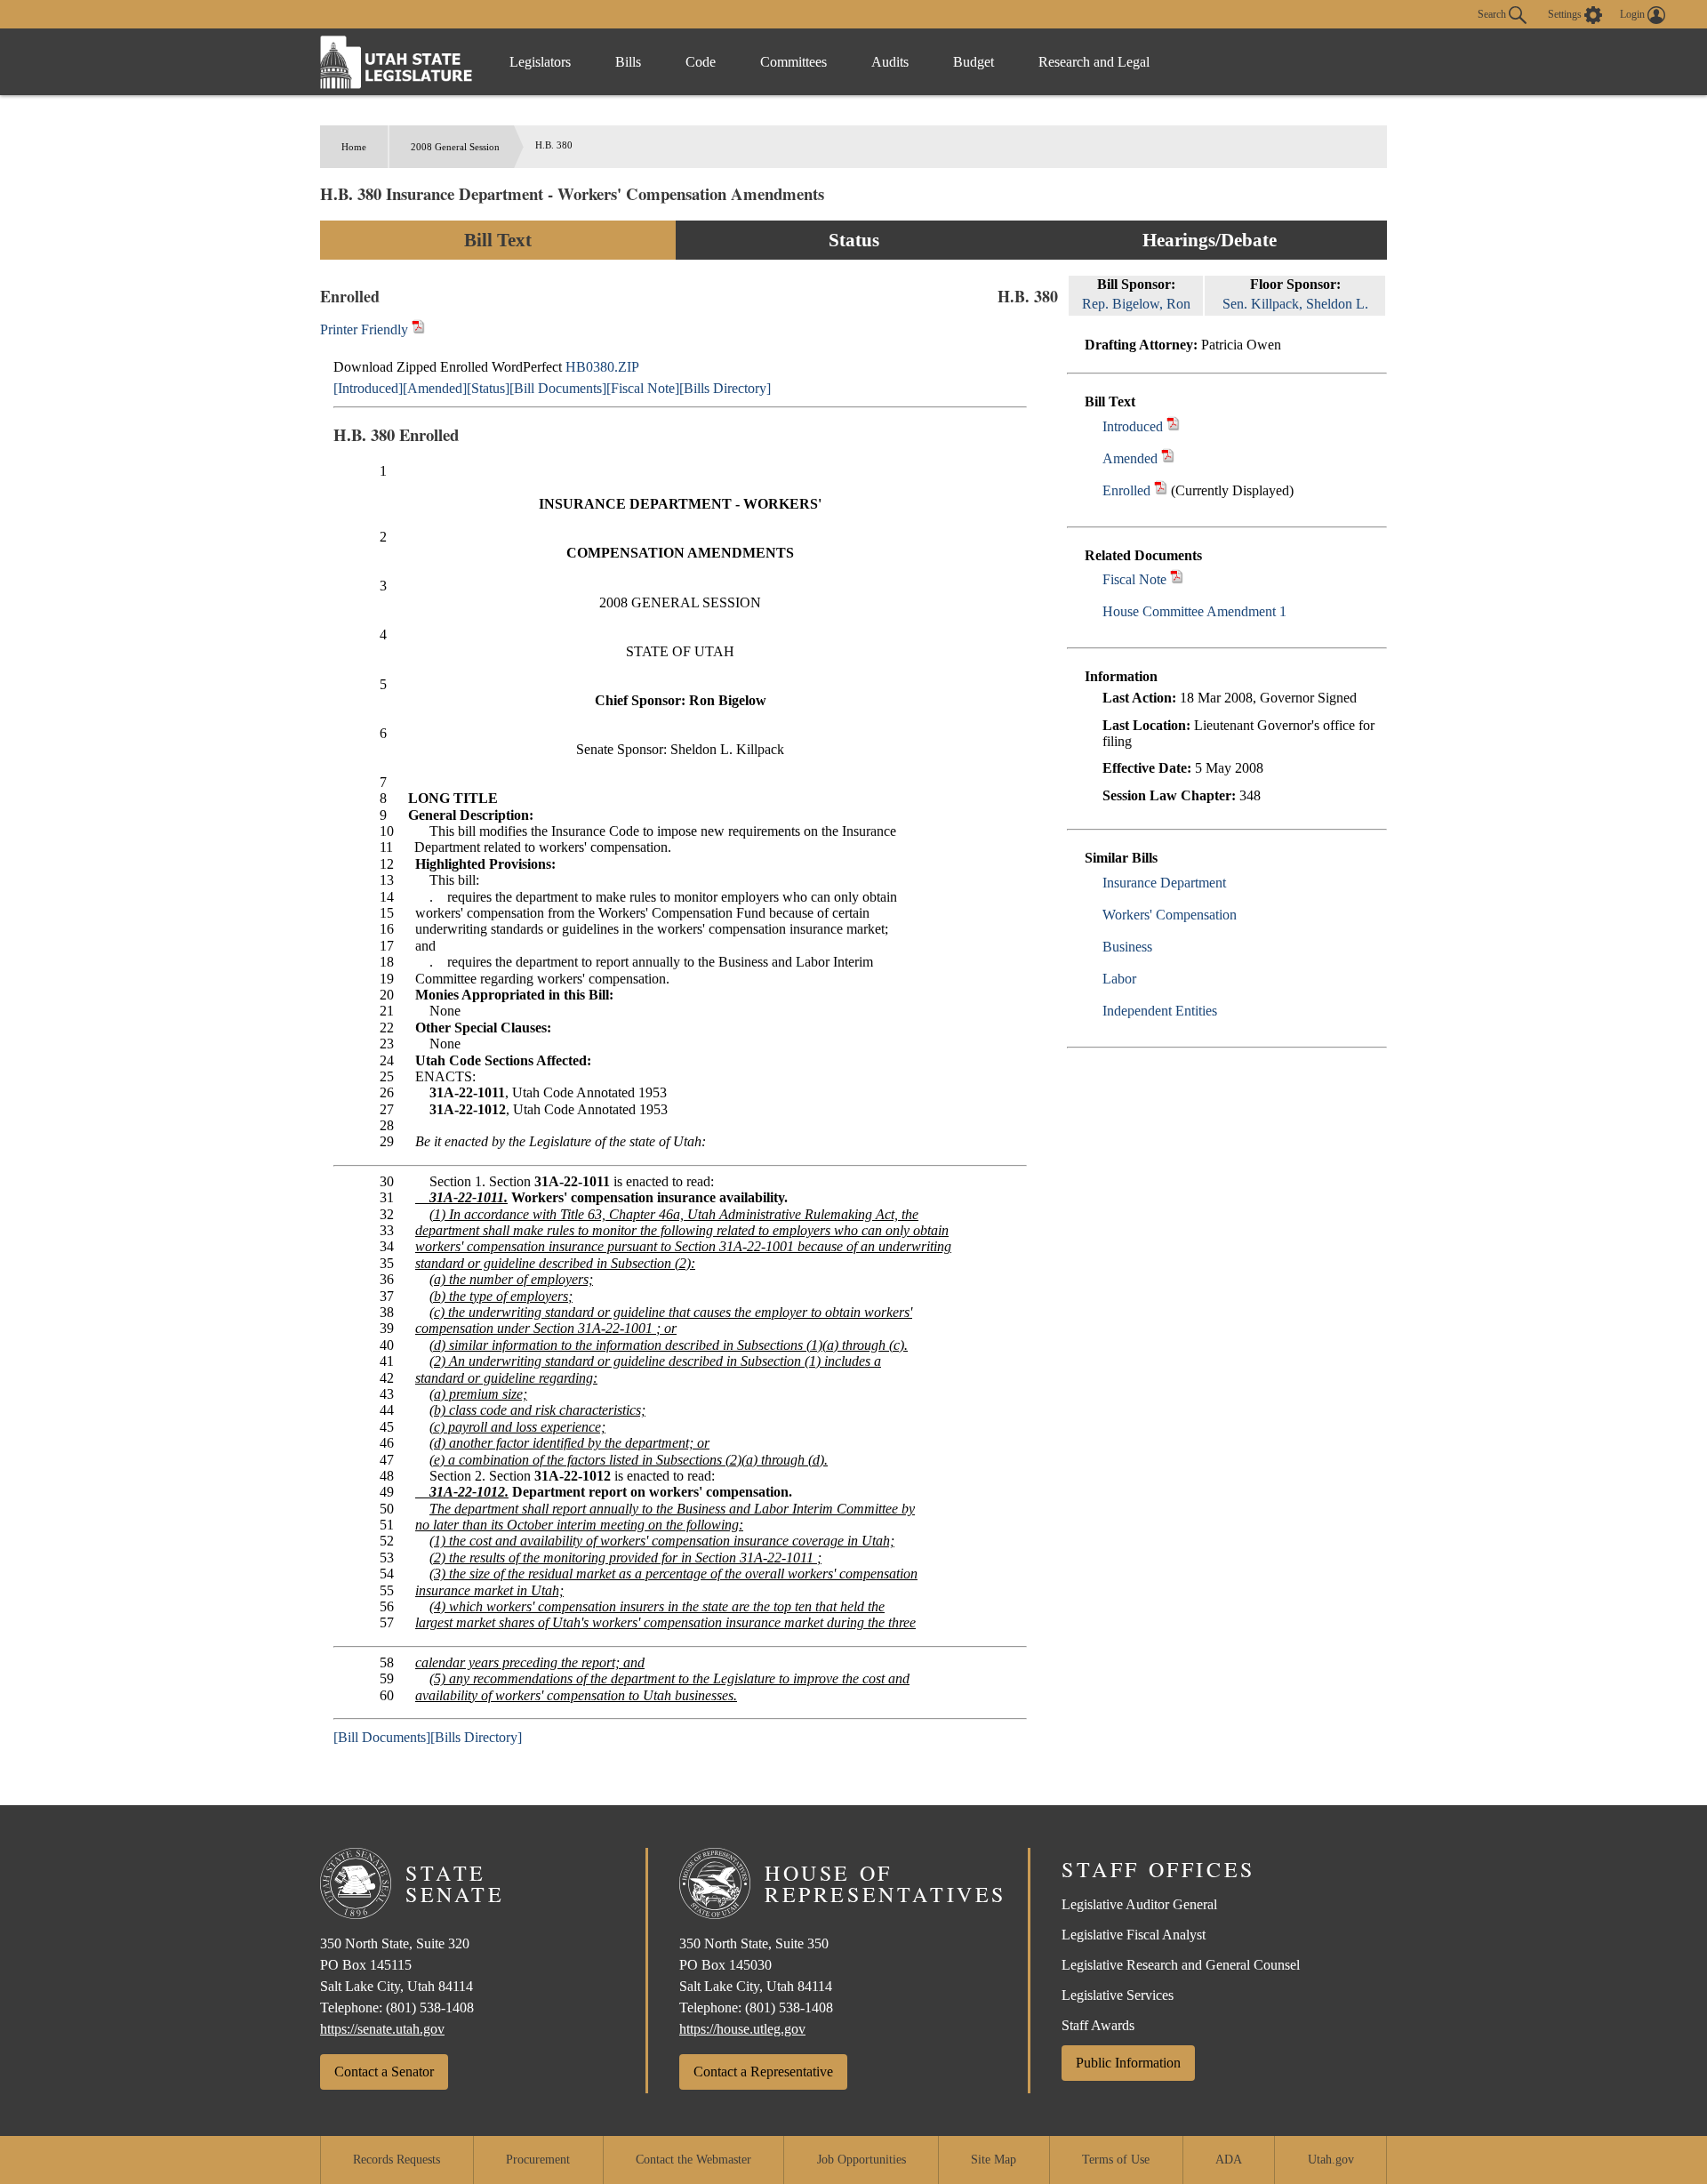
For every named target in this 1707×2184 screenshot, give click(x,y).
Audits (890, 62)
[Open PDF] (1173, 426)
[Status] (488, 388)
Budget (974, 62)
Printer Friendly (366, 329)
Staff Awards (1098, 2025)
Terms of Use (1116, 2160)
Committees (793, 62)
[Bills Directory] (725, 388)
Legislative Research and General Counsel (1181, 1965)
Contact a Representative (763, 2072)
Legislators (540, 62)
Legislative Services (1118, 1995)
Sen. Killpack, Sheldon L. (1295, 304)
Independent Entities (1160, 1011)
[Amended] (435, 388)
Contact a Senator (384, 2072)
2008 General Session (455, 147)
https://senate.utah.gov (382, 2029)
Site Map (994, 2160)
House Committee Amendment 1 (1194, 611)
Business (1127, 947)
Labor (1119, 979)
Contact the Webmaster (693, 2160)
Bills (628, 62)
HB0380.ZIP (602, 367)
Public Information (1128, 2063)
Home (354, 147)
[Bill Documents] (558, 388)
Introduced (1133, 426)
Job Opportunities (862, 2160)
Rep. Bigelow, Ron (1136, 304)
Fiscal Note (1134, 579)
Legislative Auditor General (1139, 1904)
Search (1493, 13)
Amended (1130, 458)
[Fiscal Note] (643, 388)
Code (701, 62)
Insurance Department (1164, 883)
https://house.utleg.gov (742, 2029)
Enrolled (1126, 490)
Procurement (538, 2160)
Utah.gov (1331, 2160)
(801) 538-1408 (430, 2007)
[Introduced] (368, 388)
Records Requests (397, 2160)
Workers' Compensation (1170, 915)
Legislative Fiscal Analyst (1134, 1935)
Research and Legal (1094, 62)
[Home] (397, 62)
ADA (1229, 2160)
